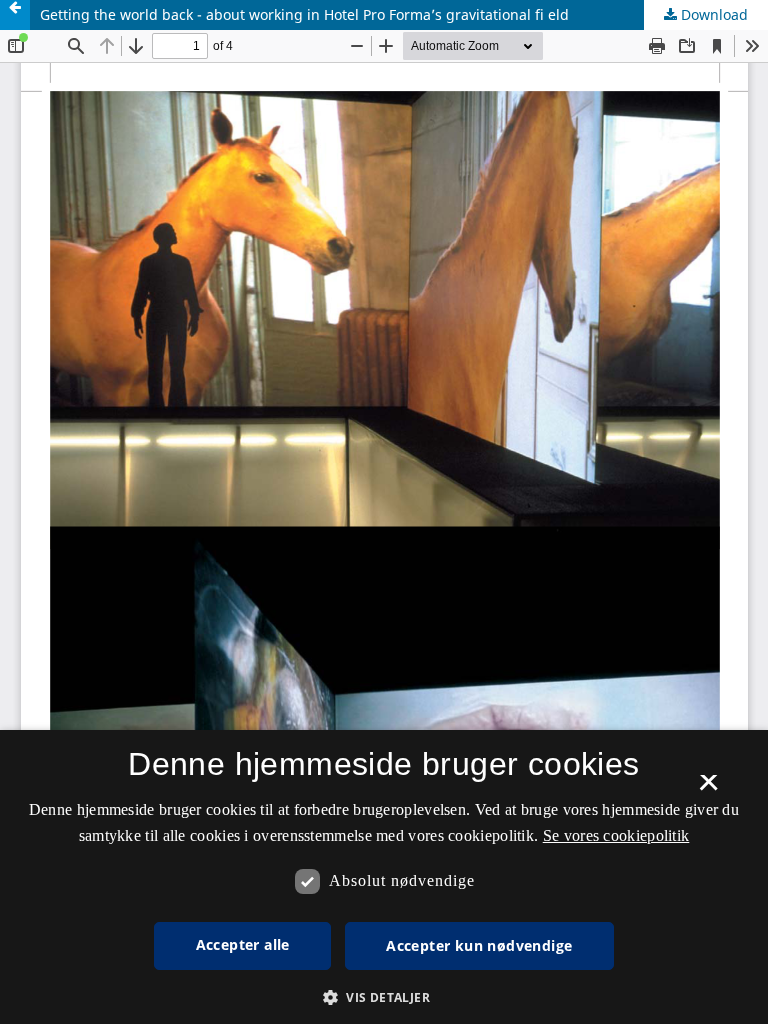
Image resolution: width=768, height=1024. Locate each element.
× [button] (708, 789)
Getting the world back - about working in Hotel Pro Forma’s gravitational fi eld (304, 14)
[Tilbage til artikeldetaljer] (15, 15)
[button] (384, 997)
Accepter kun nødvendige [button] (479, 945)
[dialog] (384, 877)
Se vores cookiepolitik (616, 835)
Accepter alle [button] (243, 944)
